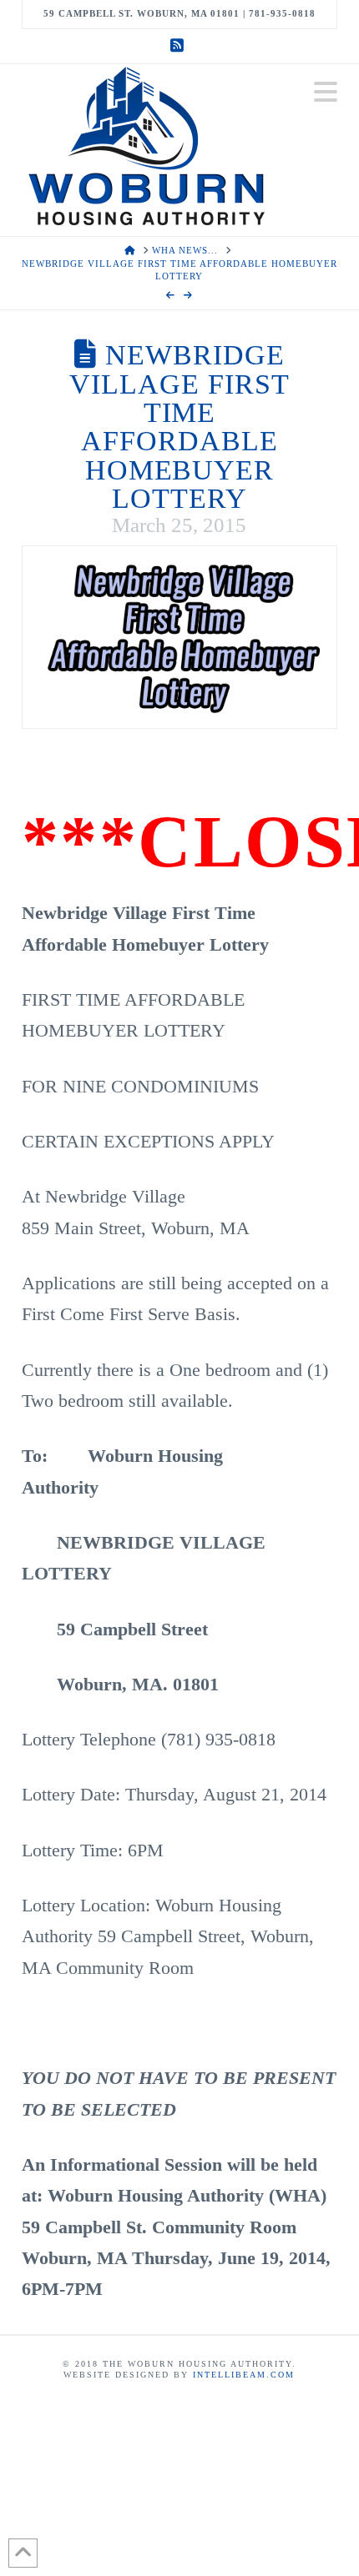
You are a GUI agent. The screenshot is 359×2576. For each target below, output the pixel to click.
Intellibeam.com (244, 2375)
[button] (326, 92)
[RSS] (179, 46)
